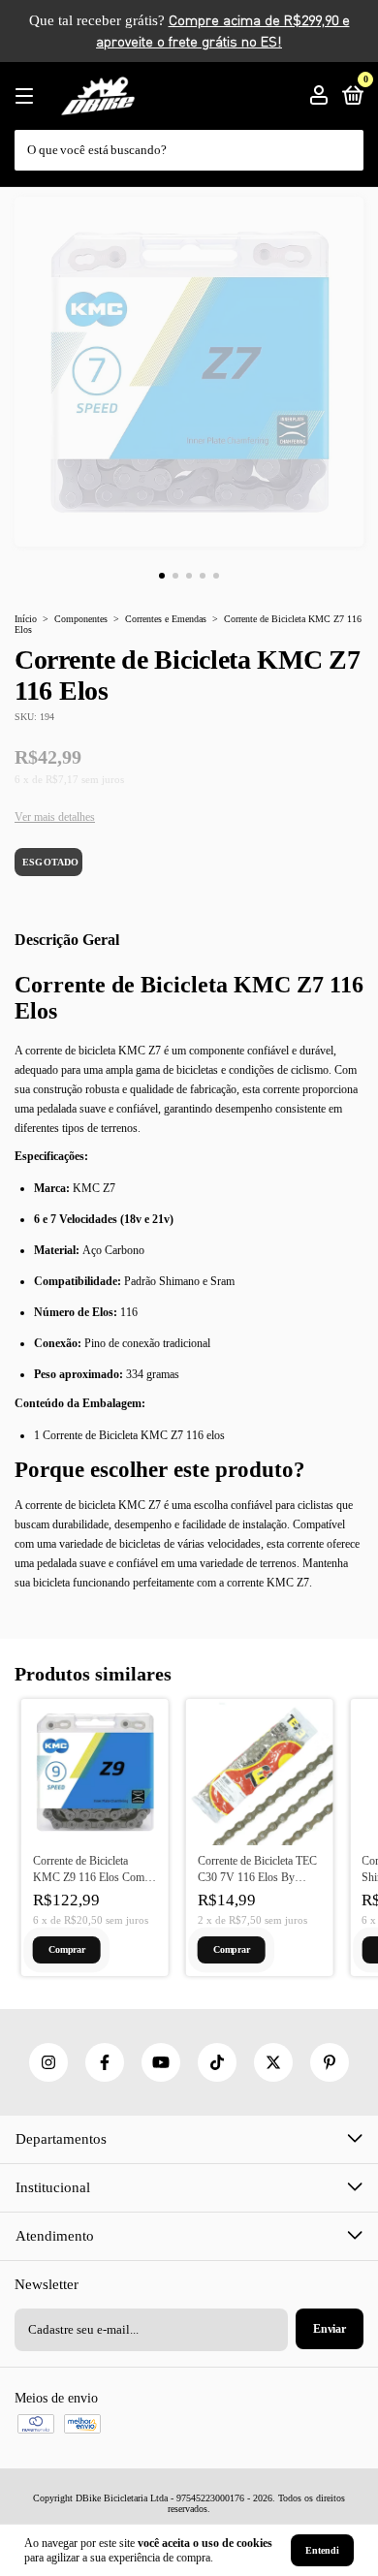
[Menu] (28, 97)
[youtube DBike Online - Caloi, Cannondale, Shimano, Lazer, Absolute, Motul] (161, 2062)
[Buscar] (350, 141)
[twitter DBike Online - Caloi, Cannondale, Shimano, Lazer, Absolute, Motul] (273, 2062)
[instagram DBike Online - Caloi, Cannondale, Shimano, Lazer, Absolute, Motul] (48, 2062)
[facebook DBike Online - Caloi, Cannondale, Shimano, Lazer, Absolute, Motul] (105, 2062)
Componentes (81, 619)
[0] (349, 98)
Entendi (322, 2550)
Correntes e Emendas (166, 619)
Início (26, 619)
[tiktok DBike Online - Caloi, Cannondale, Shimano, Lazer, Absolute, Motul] (217, 2062)
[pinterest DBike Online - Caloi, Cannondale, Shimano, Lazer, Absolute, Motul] (330, 2062)
